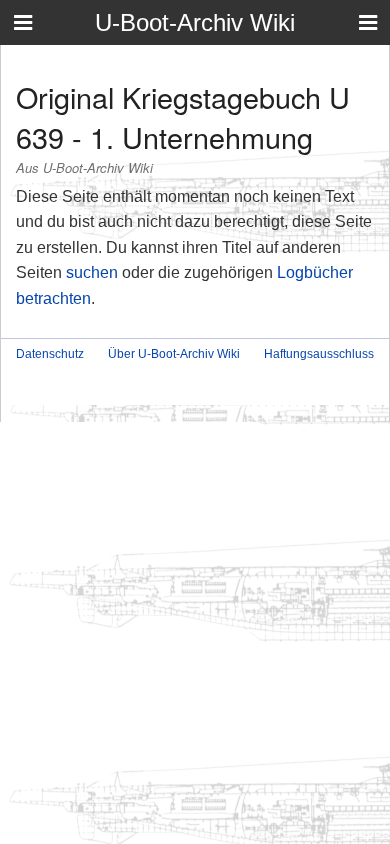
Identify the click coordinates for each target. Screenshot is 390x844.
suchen (92, 272)
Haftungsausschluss (319, 354)
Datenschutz (50, 354)
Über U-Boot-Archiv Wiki (174, 354)
